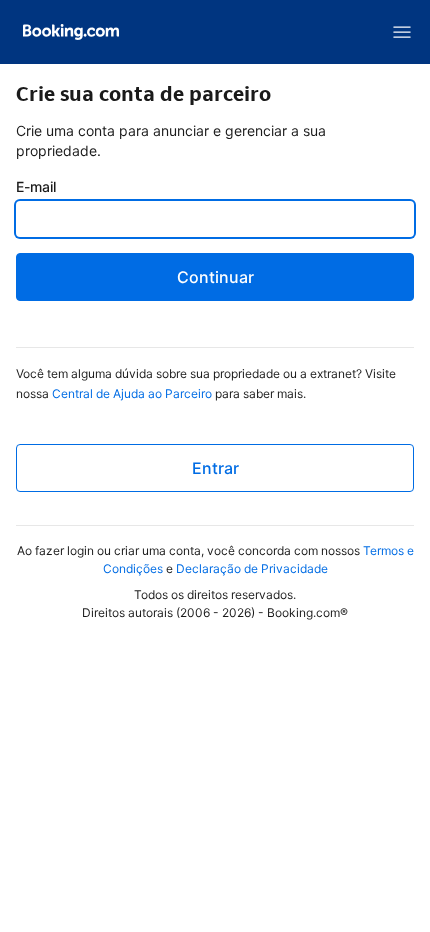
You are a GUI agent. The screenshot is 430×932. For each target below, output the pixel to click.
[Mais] (402, 32)
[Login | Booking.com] (71, 32)
